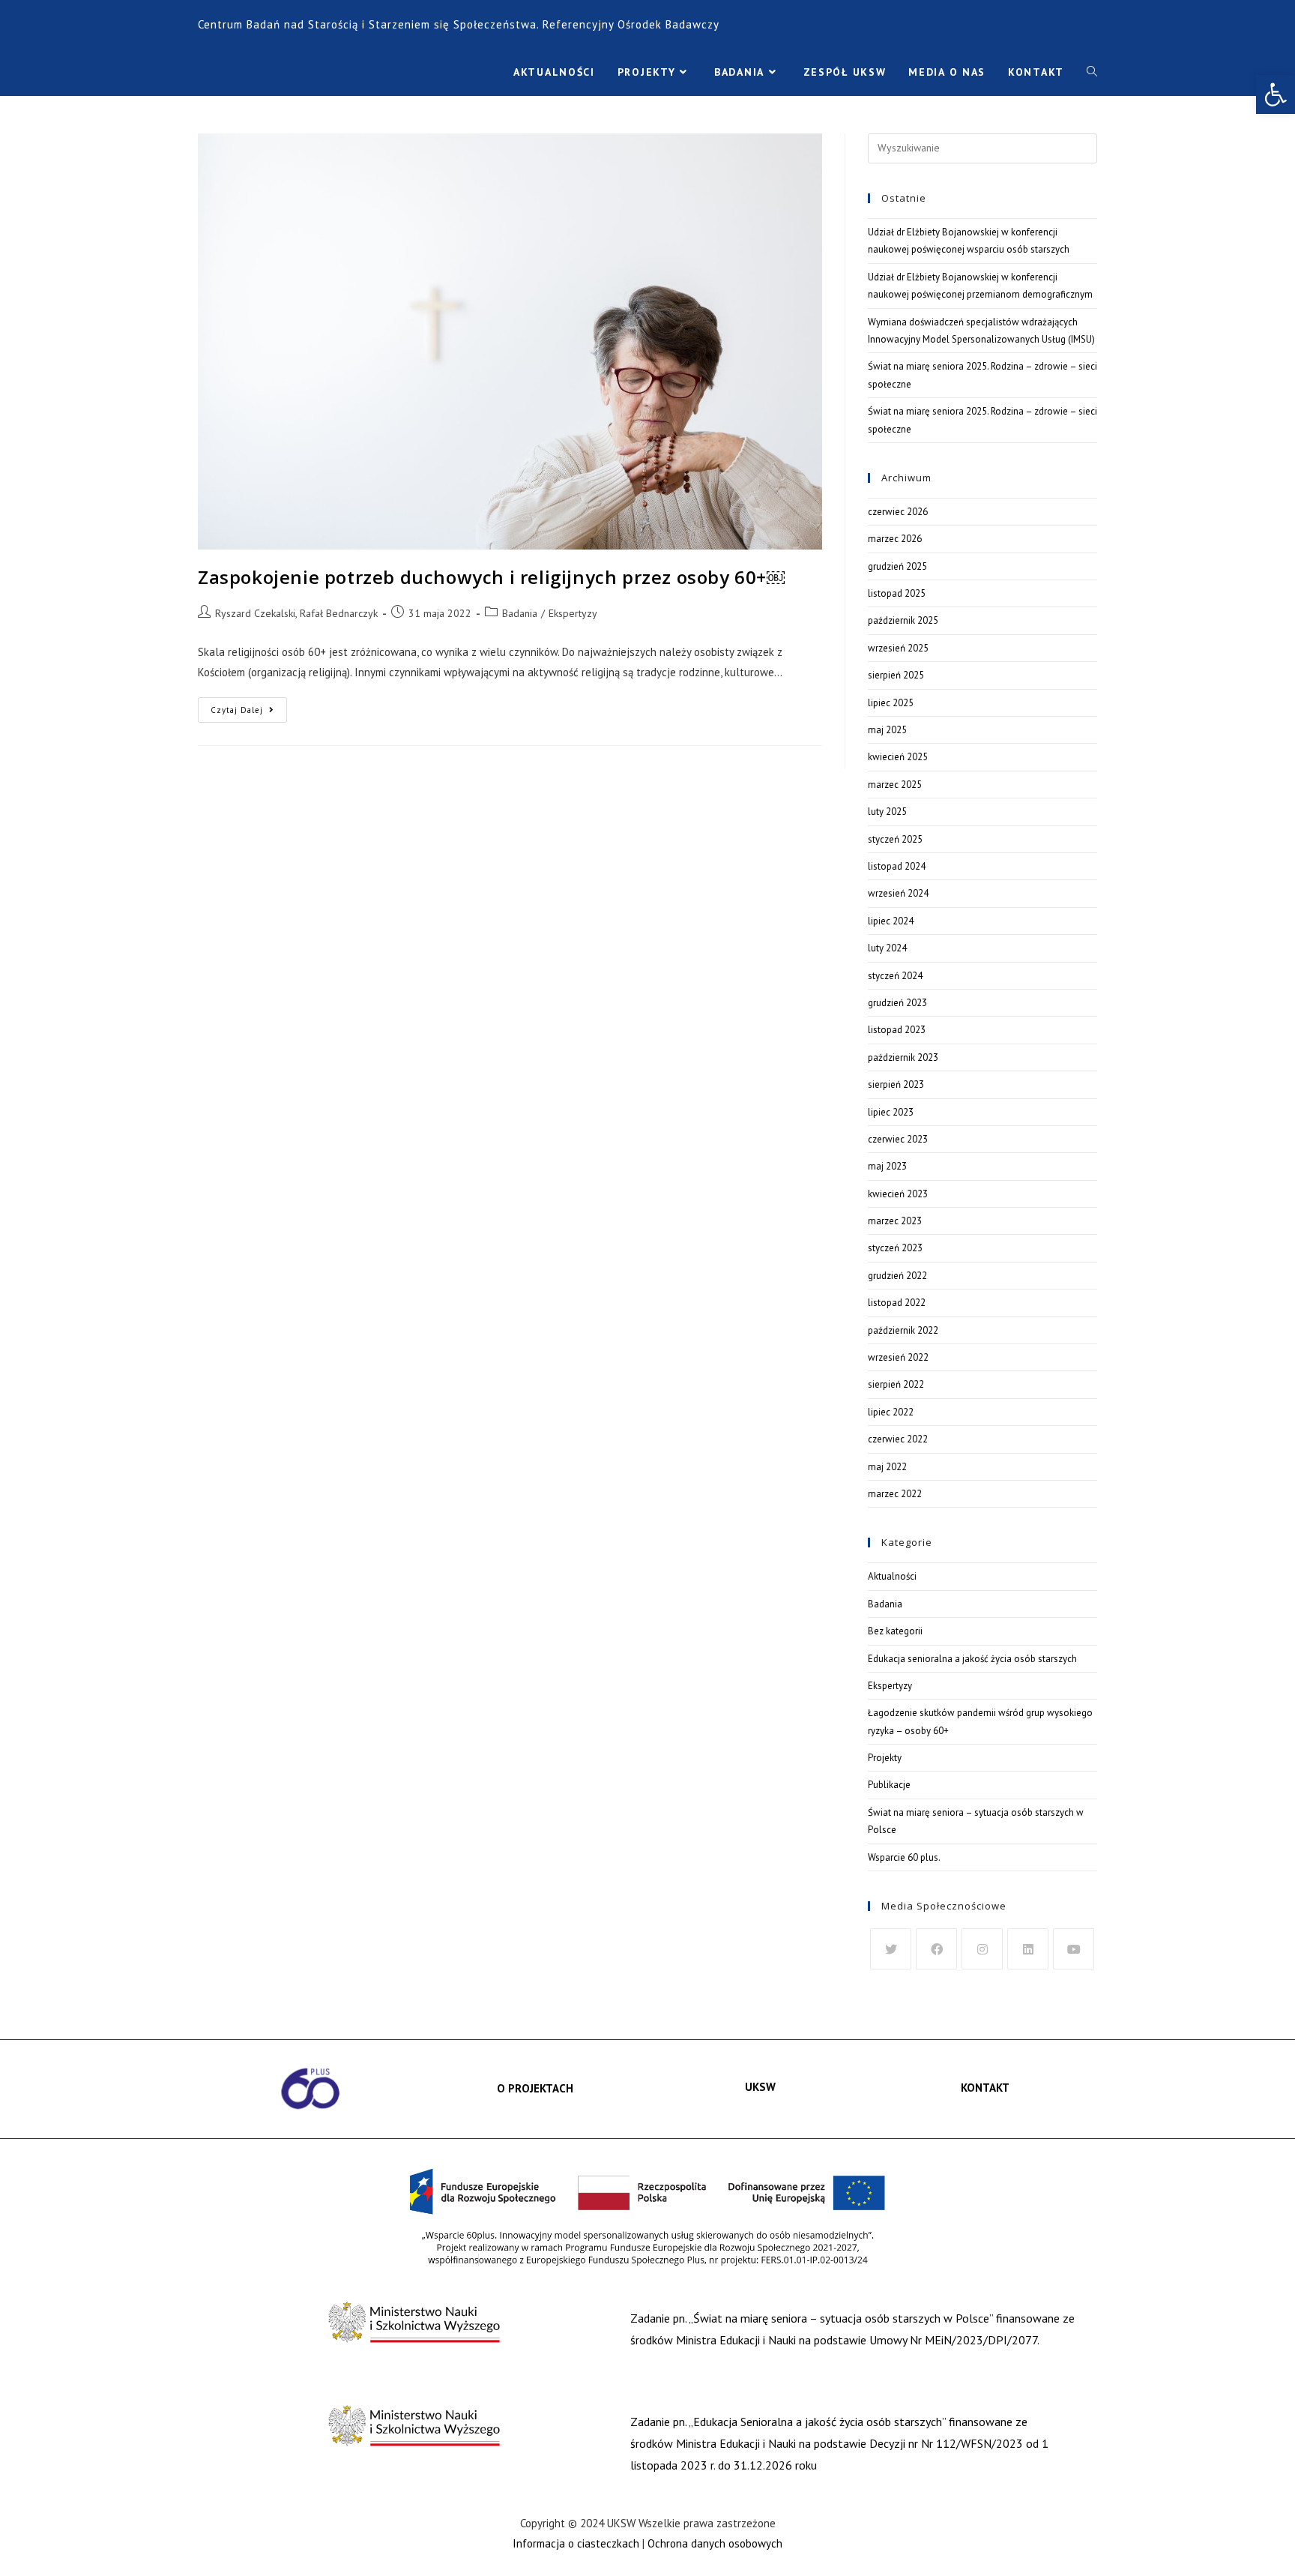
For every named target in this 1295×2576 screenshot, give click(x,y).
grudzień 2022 (897, 1276)
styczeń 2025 (895, 839)
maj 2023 (887, 1166)
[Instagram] (982, 1949)
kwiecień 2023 (898, 1194)
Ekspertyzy (573, 613)
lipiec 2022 (891, 1412)
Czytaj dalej (249, 706)
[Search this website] (982, 147)
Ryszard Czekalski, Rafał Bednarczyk (296, 613)
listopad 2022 (897, 1303)
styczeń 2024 (895, 976)
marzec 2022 (895, 1494)
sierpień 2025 (896, 675)
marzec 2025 (895, 785)
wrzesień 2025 (898, 648)
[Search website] (1092, 72)
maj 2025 (887, 730)
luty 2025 (887, 812)
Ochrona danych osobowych (715, 2543)
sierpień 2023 (896, 1084)
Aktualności (892, 1576)
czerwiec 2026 (898, 512)
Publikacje (889, 1785)
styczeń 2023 (895, 1248)
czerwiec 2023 (898, 1139)
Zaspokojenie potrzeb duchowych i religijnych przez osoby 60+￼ (491, 577)
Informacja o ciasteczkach (576, 2543)
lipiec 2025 (891, 703)
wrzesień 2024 (898, 893)
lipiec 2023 (891, 1112)
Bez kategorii (895, 1631)
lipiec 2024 (891, 921)
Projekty (885, 1758)
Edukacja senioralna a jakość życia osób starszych (972, 1659)
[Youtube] (1074, 1949)
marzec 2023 (895, 1221)
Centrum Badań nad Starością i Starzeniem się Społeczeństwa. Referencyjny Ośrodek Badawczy (459, 24)
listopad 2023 (897, 1030)
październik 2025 (903, 620)
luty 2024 (887, 948)
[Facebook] (936, 1949)
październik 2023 (903, 1057)
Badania (520, 613)
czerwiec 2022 (898, 1439)
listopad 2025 (897, 593)
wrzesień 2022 (898, 1357)
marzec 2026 (895, 539)
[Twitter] (891, 1949)
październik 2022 (903, 1330)
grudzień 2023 (897, 1003)
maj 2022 (887, 1467)
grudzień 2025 (897, 566)
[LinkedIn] (1028, 1949)
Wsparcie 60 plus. (904, 1857)
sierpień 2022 (896, 1384)
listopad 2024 (897, 866)
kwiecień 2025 (898, 757)
